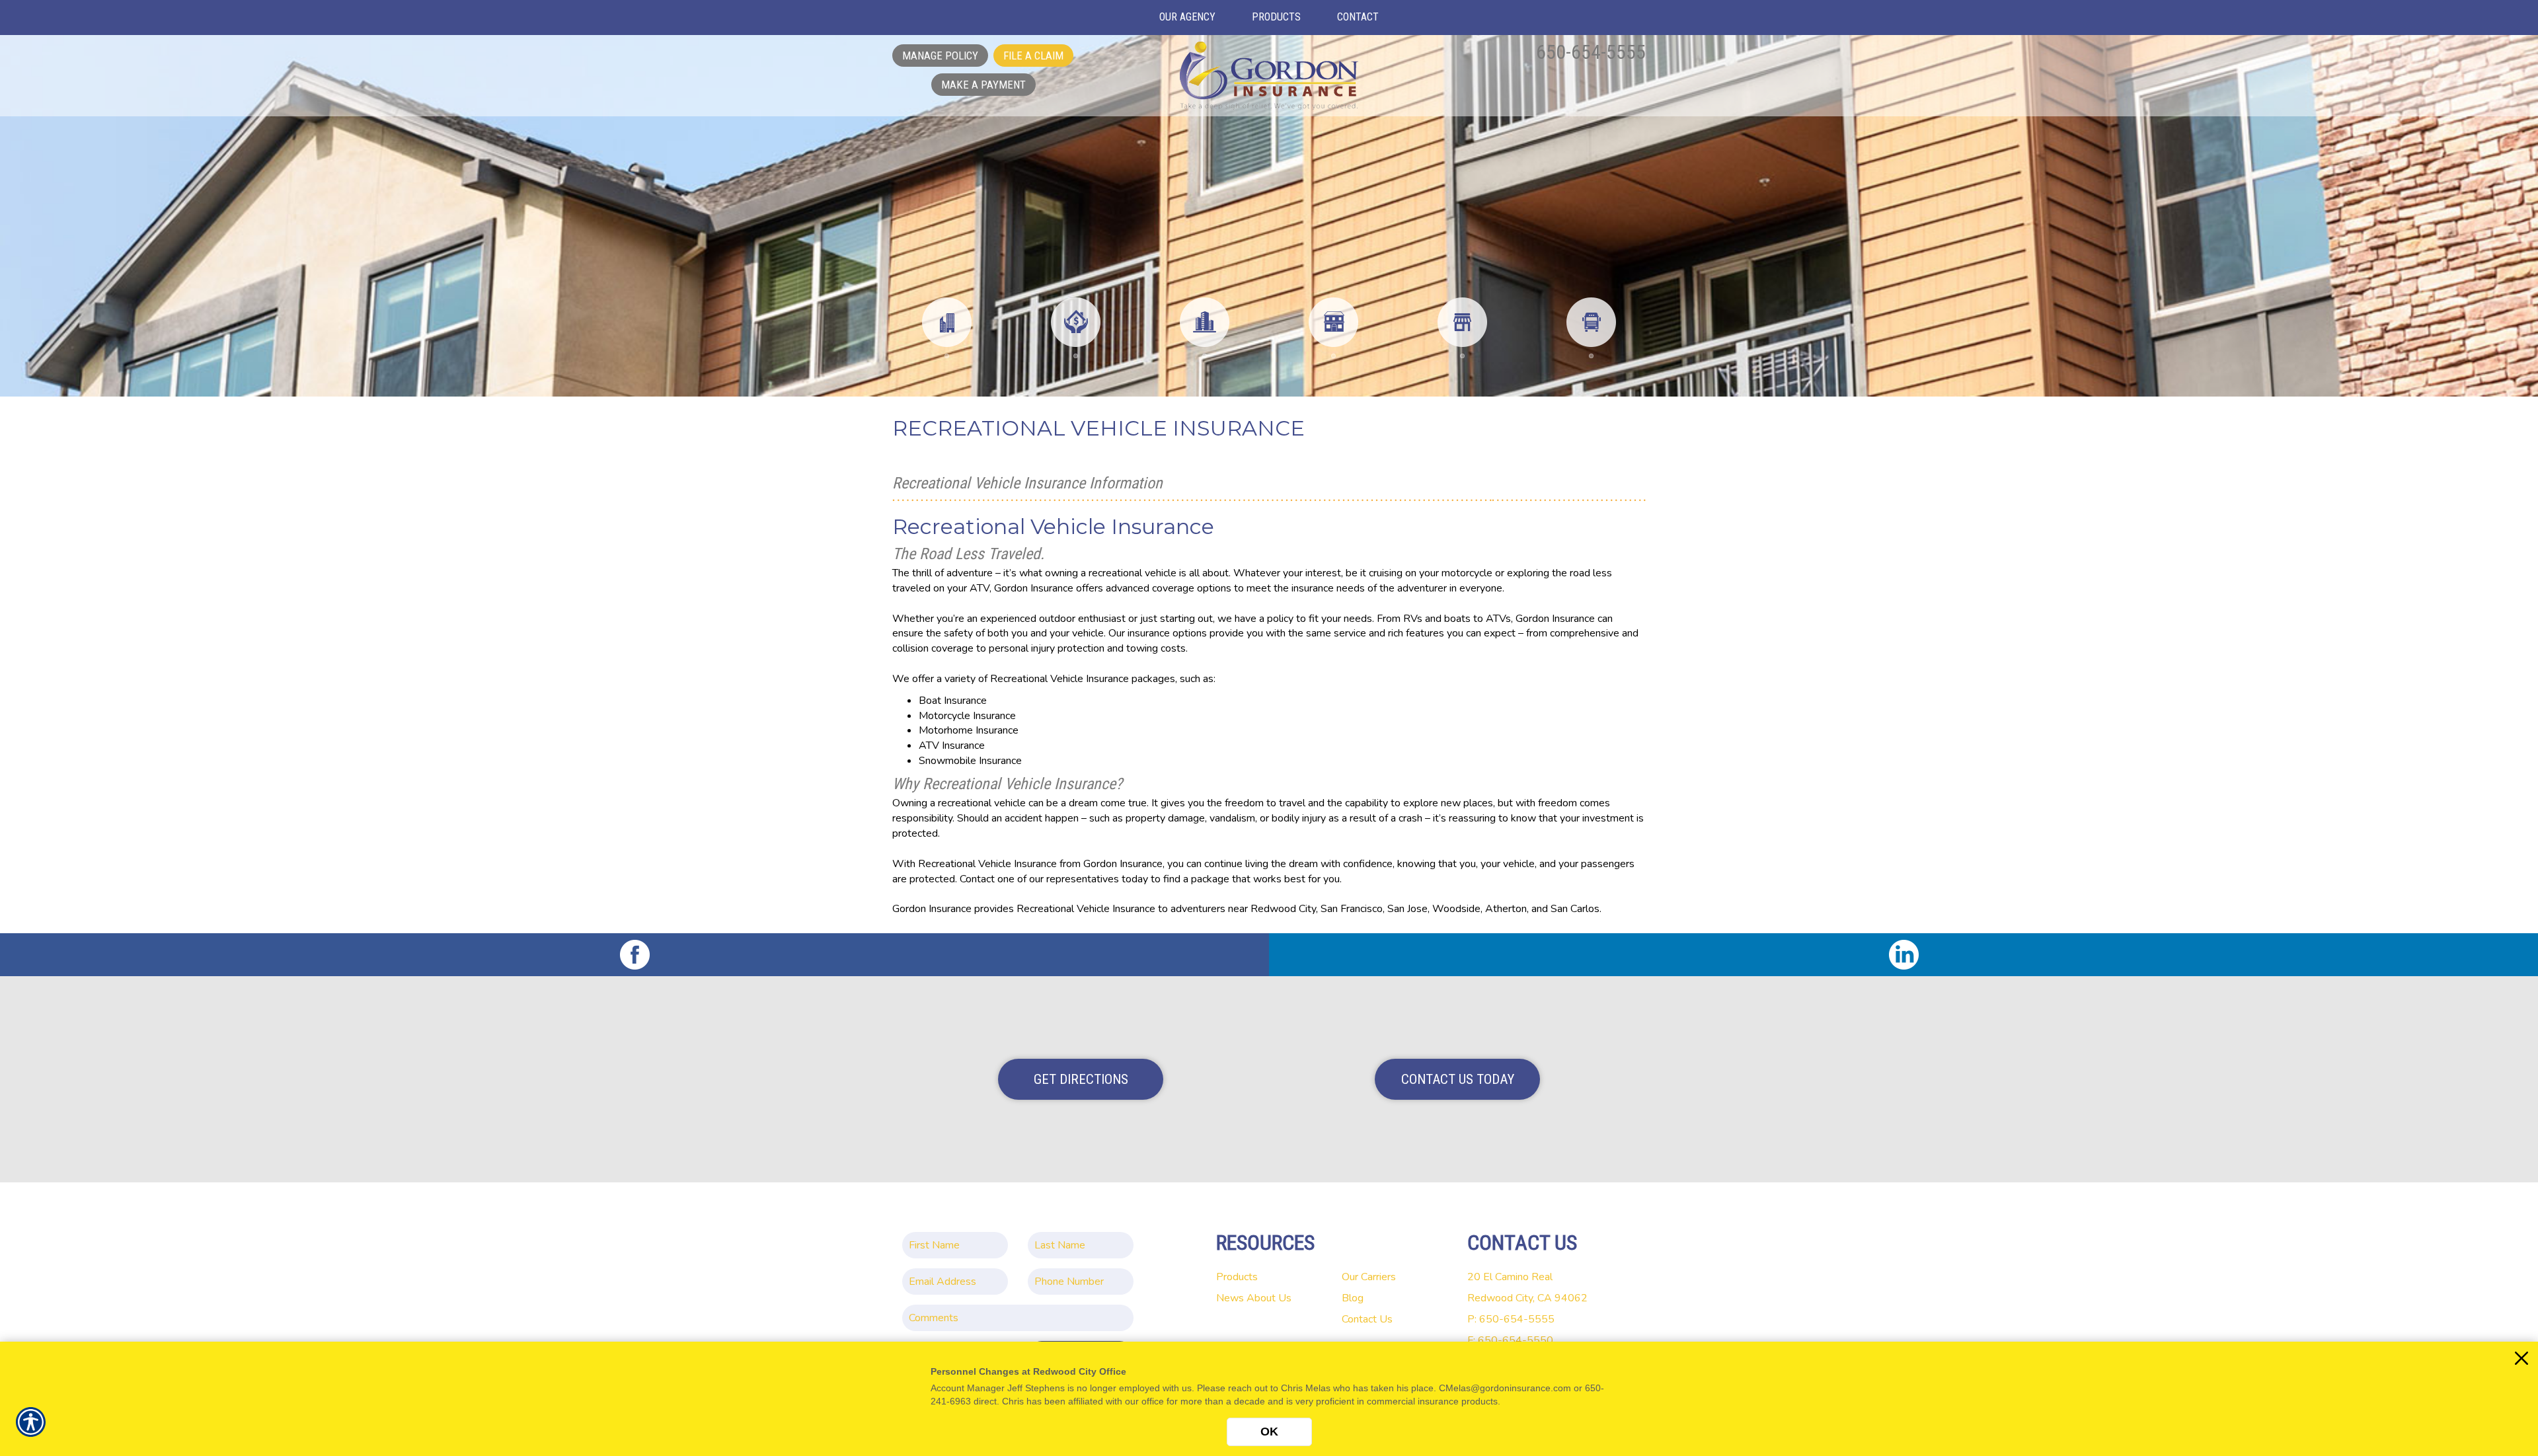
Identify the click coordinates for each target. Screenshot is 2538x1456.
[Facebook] (634, 955)
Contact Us (1367, 1319)
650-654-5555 (1591, 52)
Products (1237, 1277)
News (1230, 1298)
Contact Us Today (1458, 1079)
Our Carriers (1369, 1277)
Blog (1353, 1298)
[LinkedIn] (1903, 955)
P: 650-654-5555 (1511, 1319)
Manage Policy (940, 56)
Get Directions (1081, 1079)
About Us (1269, 1298)
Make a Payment (983, 85)
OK (1269, 1432)
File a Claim (1033, 56)
